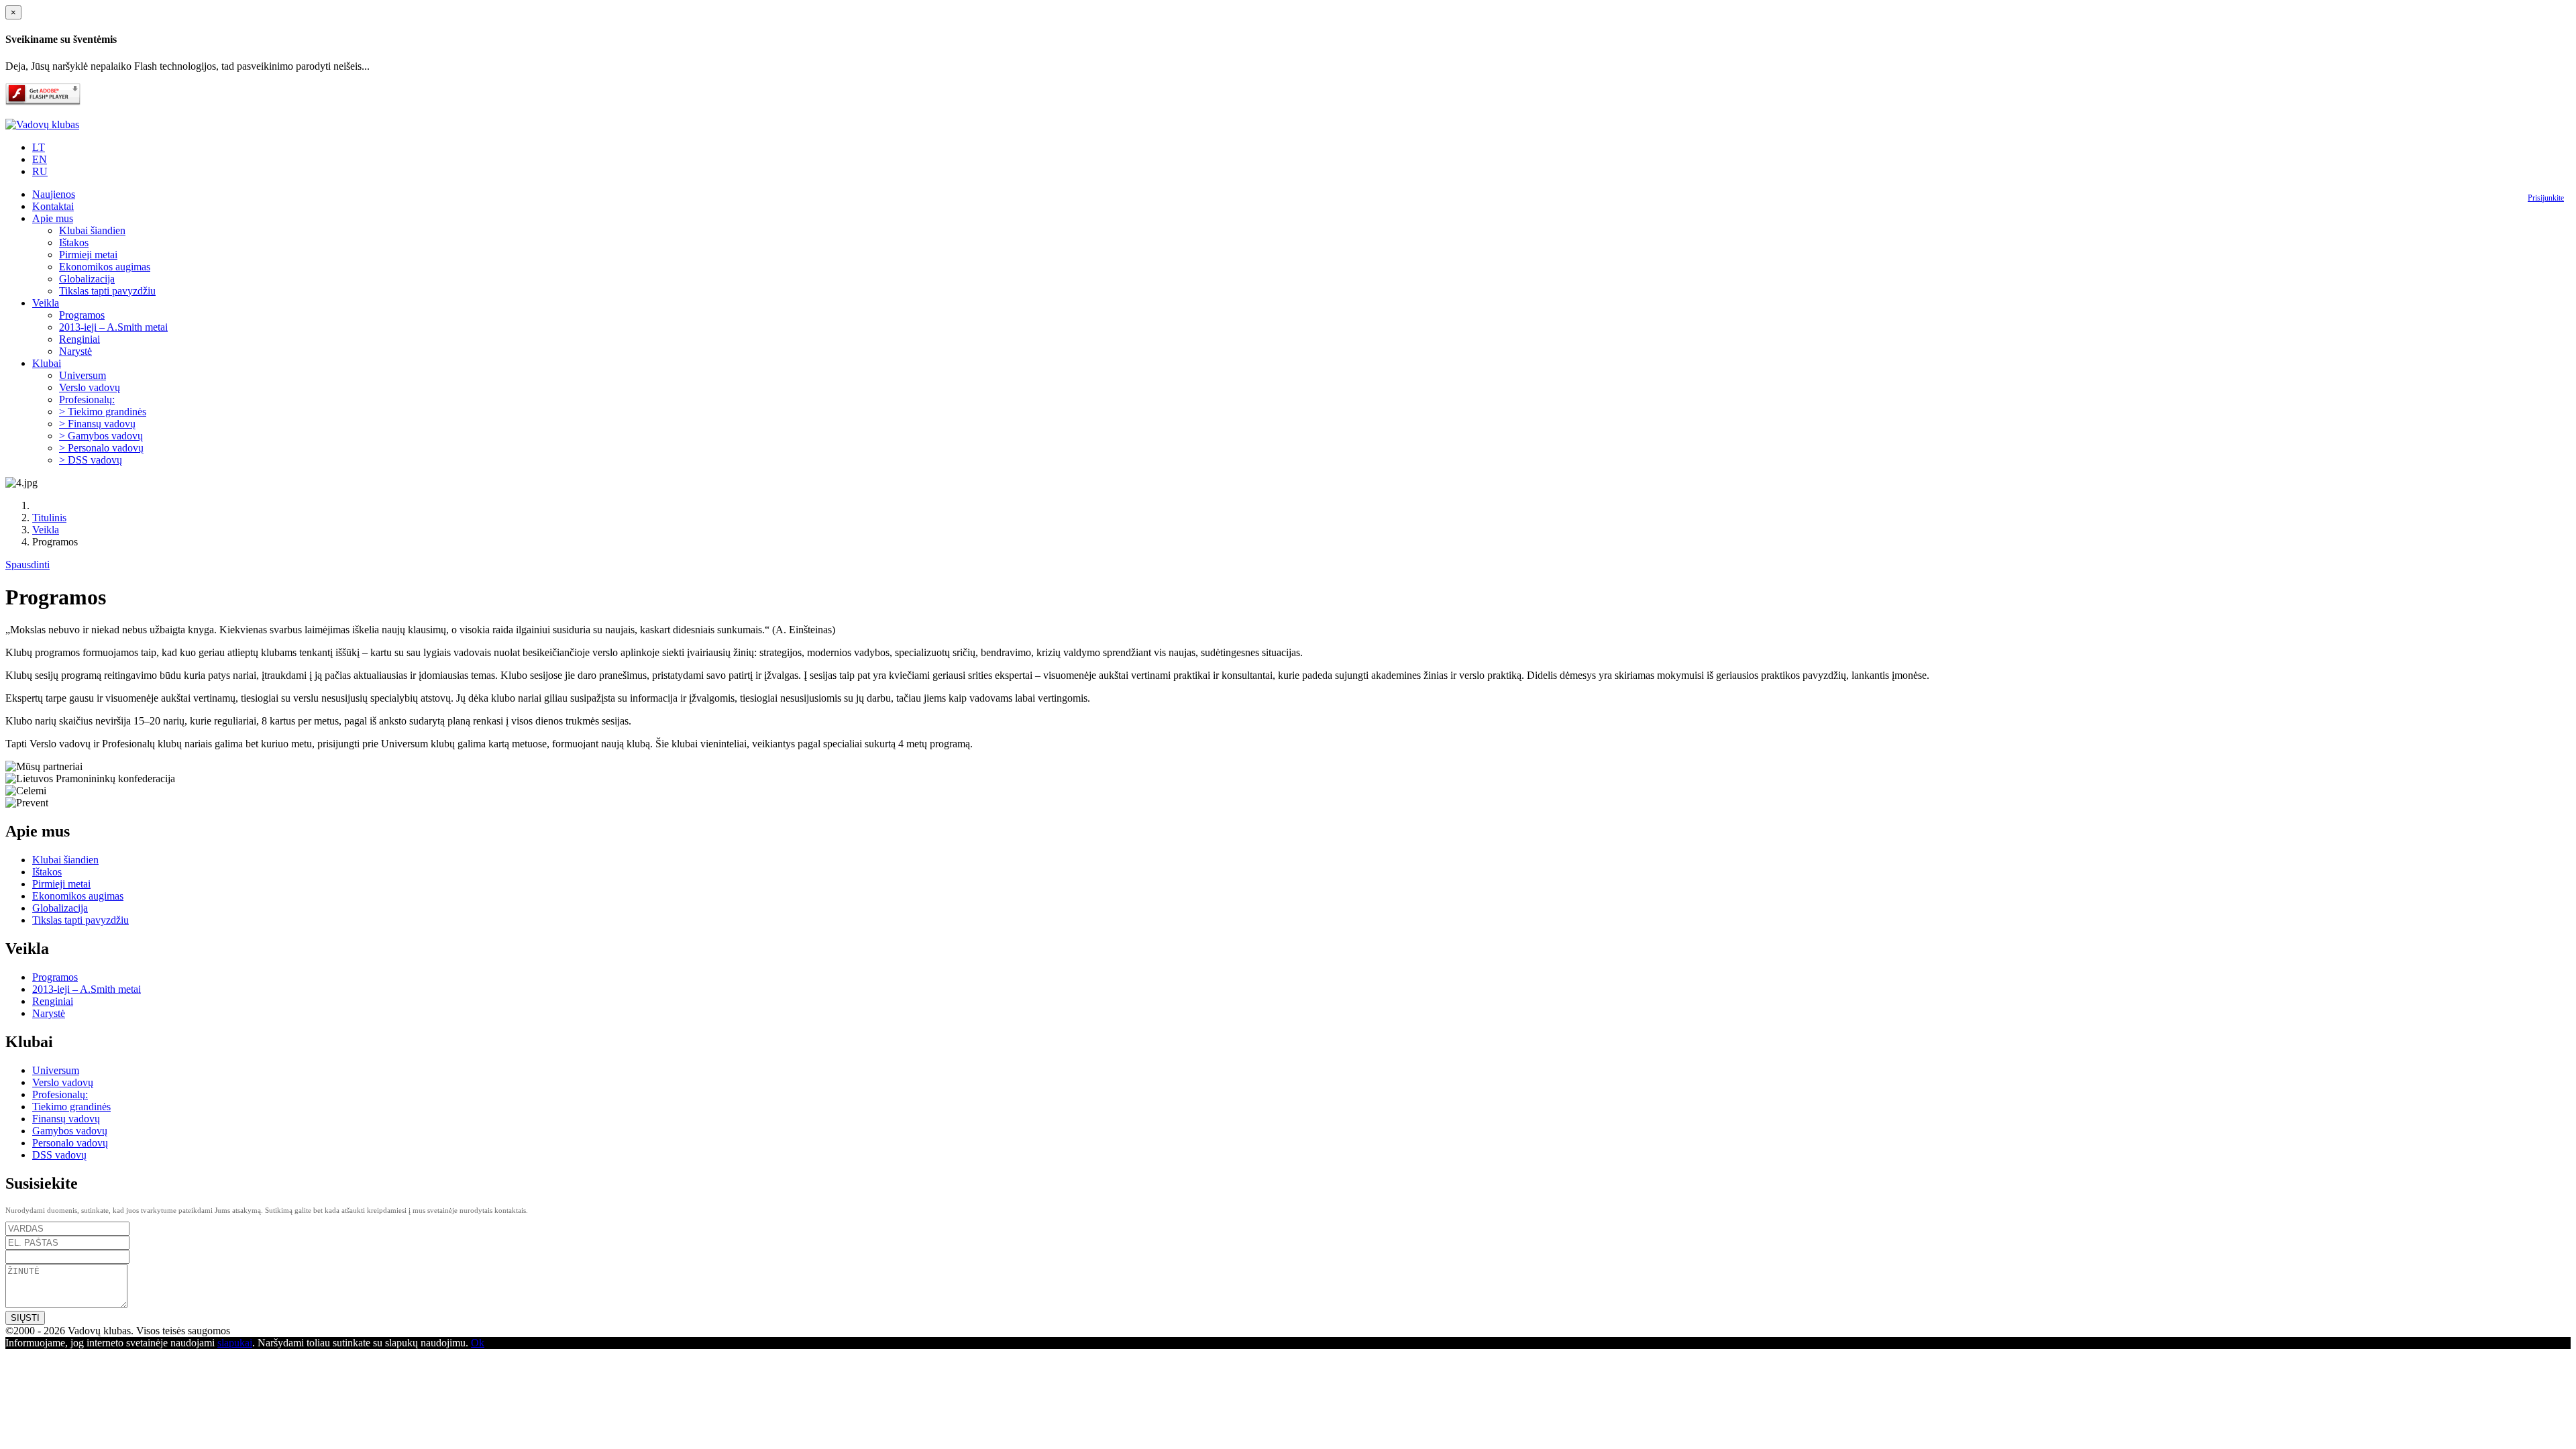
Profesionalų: (87, 399)
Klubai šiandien (92, 230)
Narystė (75, 351)
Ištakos (74, 243)
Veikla (46, 303)
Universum (83, 375)
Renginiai (79, 339)
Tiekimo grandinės (71, 1107)
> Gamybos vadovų (101, 436)
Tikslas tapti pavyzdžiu (107, 291)
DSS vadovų (59, 1155)
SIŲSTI (25, 1318)
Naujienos (54, 194)
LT (39, 147)
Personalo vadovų (70, 1143)
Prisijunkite (2546, 198)
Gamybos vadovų (70, 1131)
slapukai (235, 1343)
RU (40, 171)
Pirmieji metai (88, 255)
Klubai (47, 363)
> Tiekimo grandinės (103, 412)
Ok (478, 1343)
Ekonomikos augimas (105, 267)
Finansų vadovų (66, 1119)
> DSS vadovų (91, 460)
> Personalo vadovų (101, 448)
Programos (82, 315)
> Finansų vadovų (97, 424)
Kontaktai (53, 206)
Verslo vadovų (90, 387)
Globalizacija (87, 279)
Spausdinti (28, 565)
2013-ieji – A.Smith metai (113, 327)
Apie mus (53, 218)
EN (40, 159)
